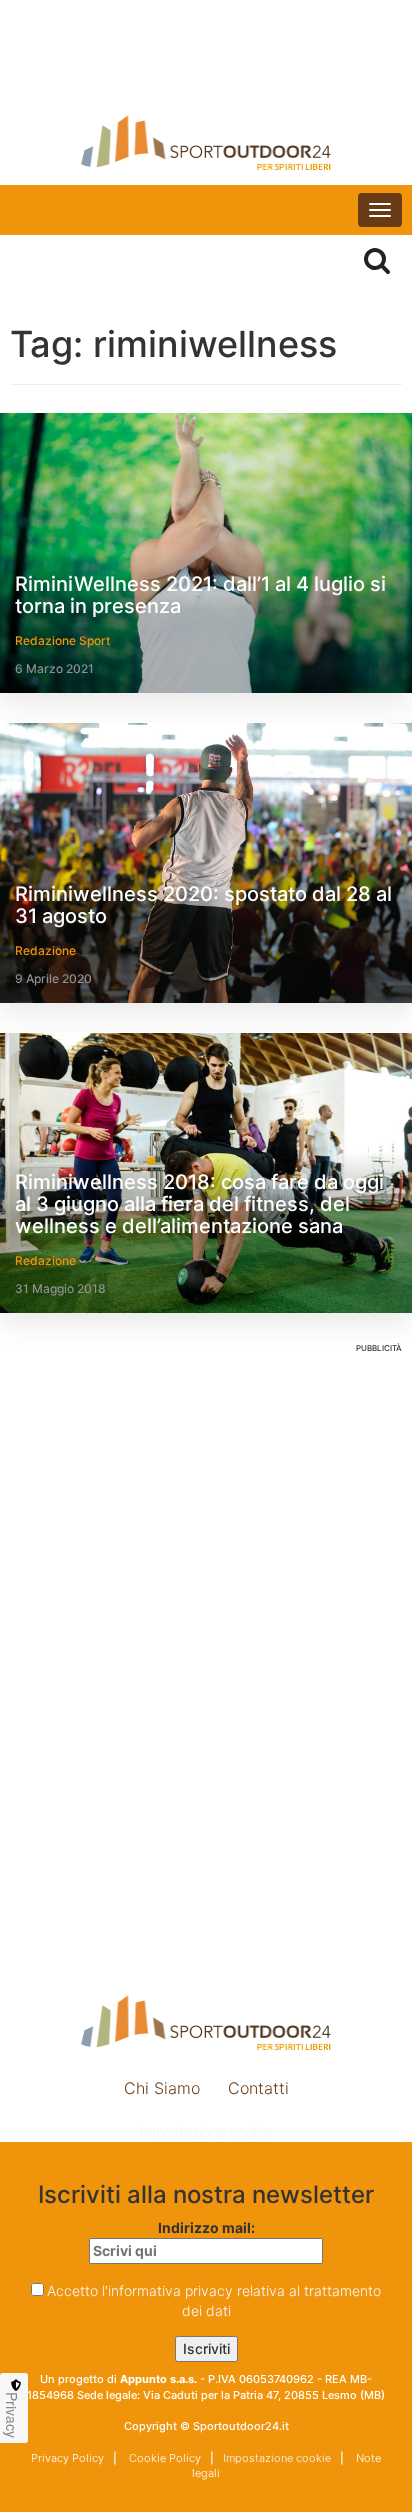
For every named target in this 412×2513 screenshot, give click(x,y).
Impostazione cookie (206, 2131)
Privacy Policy (67, 2458)
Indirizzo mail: (206, 2227)
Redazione (45, 950)
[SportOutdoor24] (206, 142)
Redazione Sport (62, 640)
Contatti (258, 2088)
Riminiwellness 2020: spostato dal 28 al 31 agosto (203, 905)
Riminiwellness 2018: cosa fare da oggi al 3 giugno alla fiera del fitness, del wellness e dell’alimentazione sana (199, 1204)
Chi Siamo (162, 2088)
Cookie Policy (163, 2458)
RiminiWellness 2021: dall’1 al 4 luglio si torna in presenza (200, 595)
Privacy (12, 2415)
